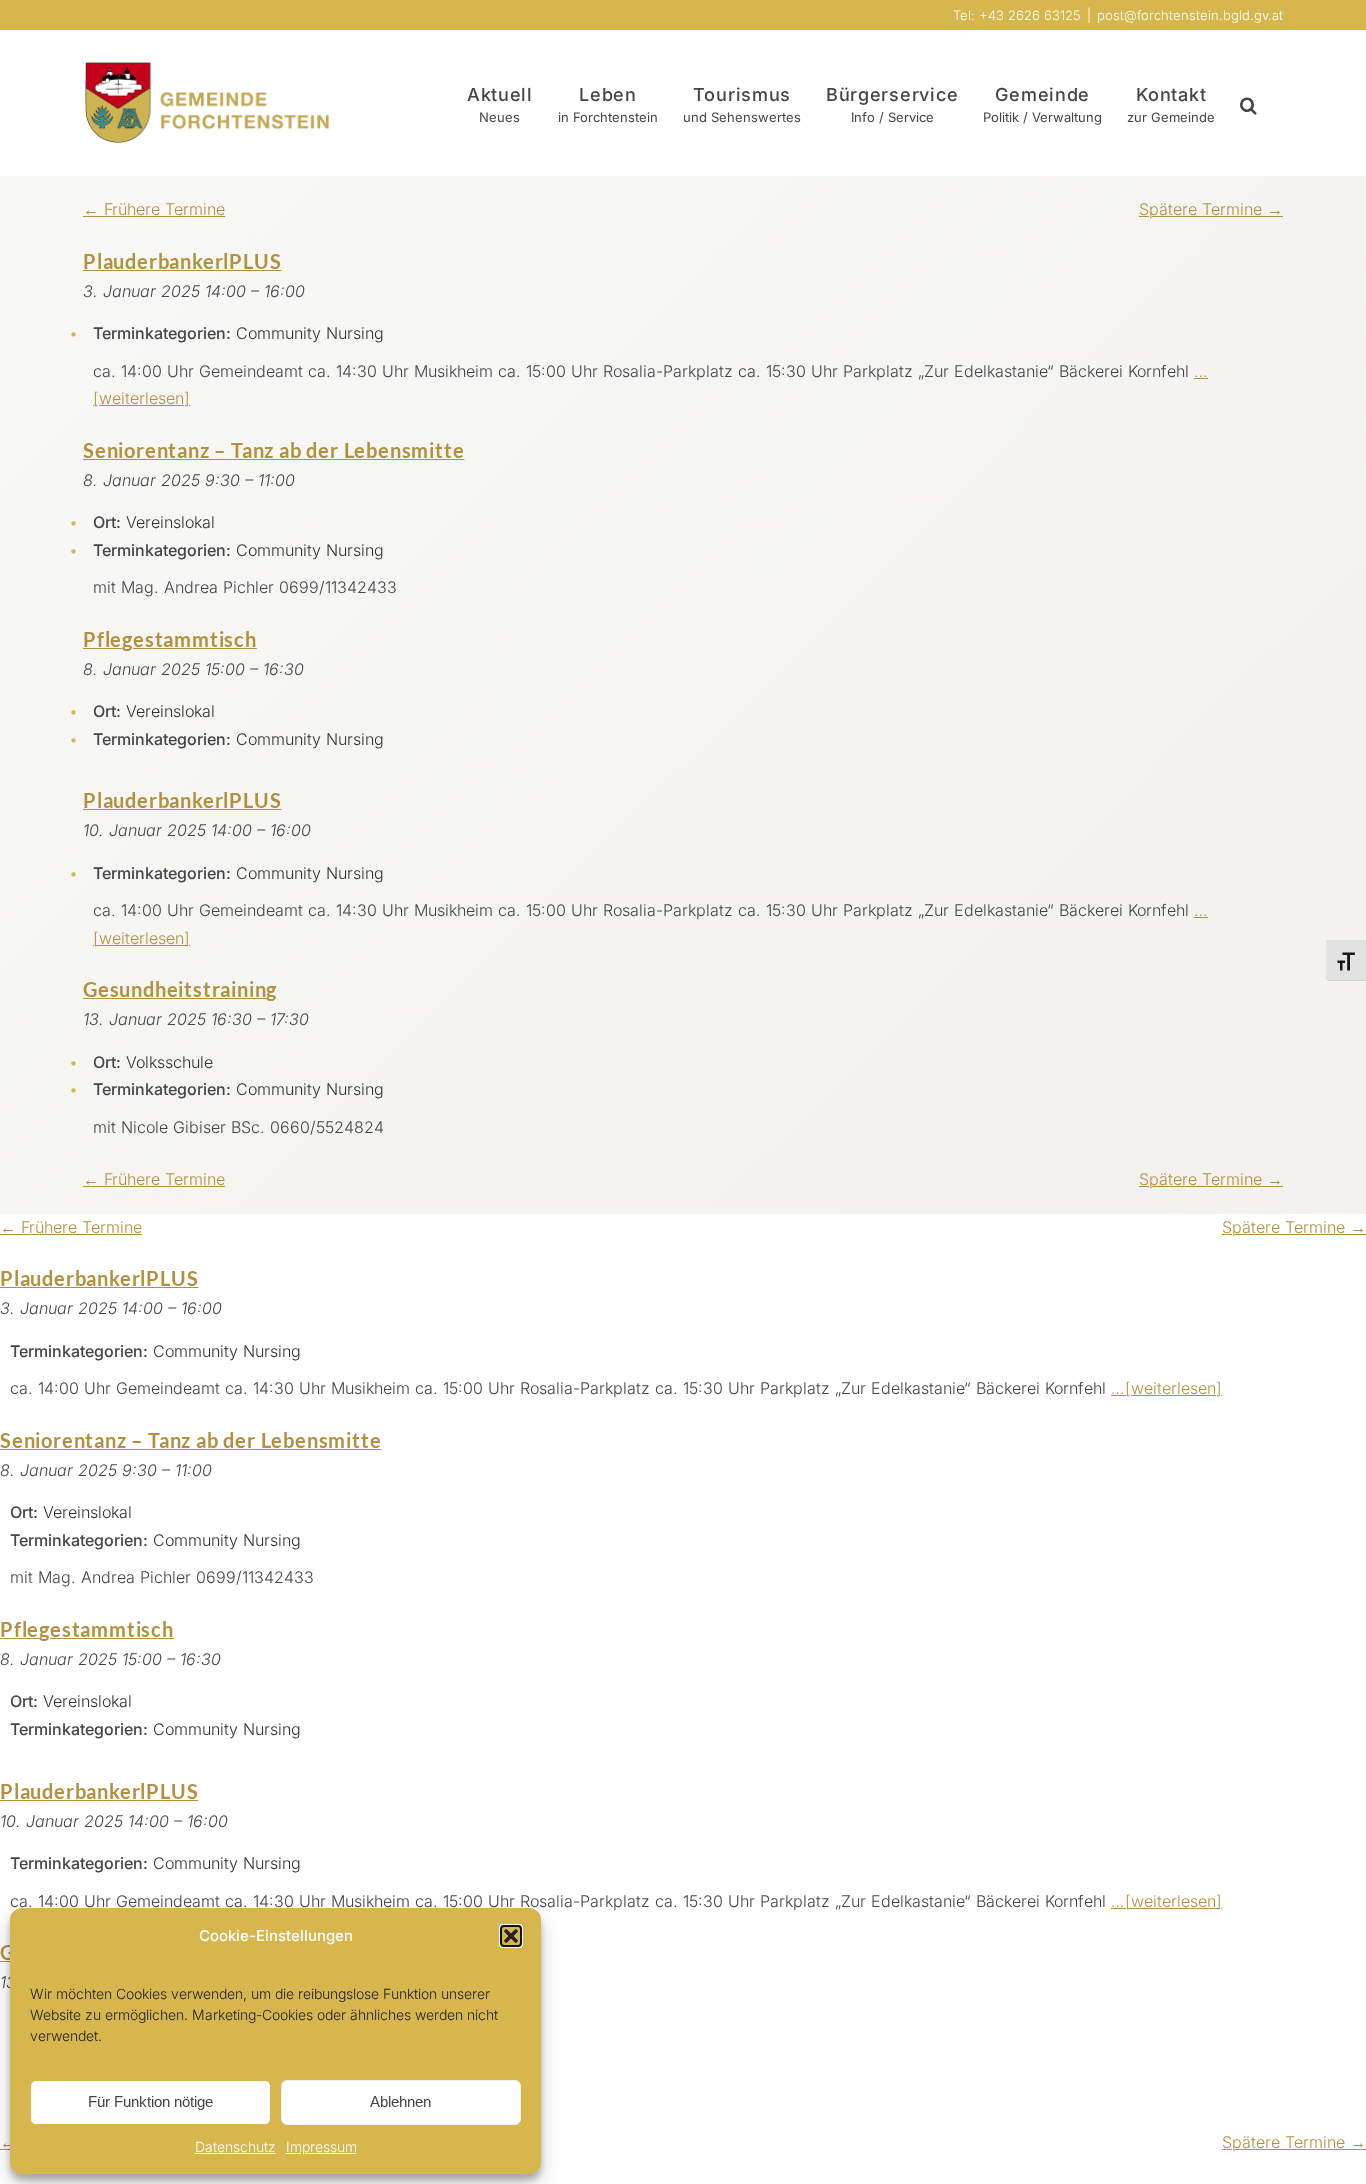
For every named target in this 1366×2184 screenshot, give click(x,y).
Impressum (321, 2146)
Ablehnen (400, 2101)
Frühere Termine (154, 209)
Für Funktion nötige (150, 2101)
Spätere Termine (1211, 209)
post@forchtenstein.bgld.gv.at (1190, 15)
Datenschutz (235, 2146)
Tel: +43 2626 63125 (1017, 15)
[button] (511, 1936)
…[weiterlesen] (1166, 1388)
